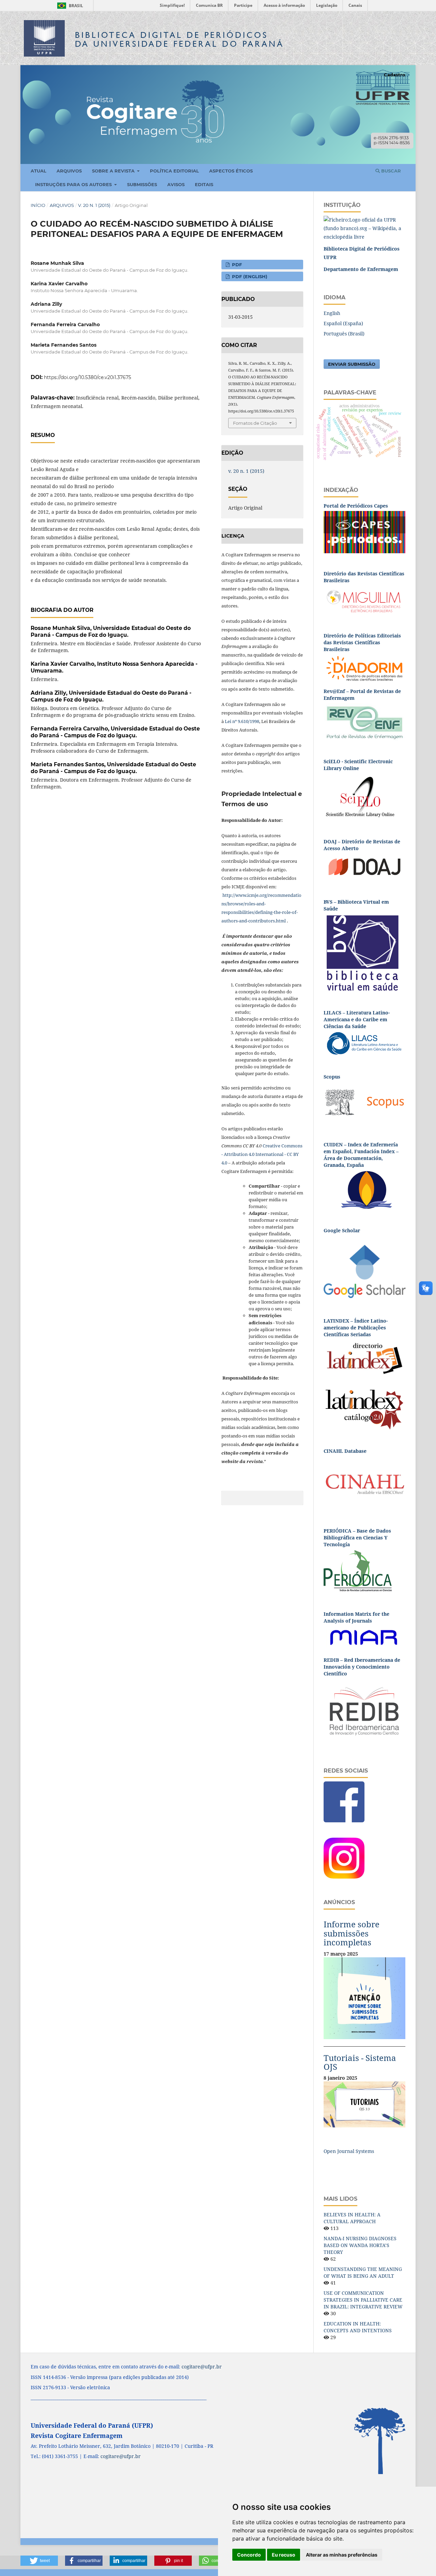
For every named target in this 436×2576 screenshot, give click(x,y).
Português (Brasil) (344, 334)
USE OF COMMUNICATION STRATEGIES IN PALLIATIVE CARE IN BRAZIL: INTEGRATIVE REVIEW (363, 2300)
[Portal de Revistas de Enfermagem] (364, 722)
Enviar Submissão (352, 364)
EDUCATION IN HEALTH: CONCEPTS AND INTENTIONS (358, 2327)
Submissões (142, 184)
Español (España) (343, 323)
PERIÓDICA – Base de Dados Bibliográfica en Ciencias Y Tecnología (357, 1538)
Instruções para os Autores (74, 184)
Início (38, 205)
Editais (204, 184)
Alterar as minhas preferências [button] (342, 2555)
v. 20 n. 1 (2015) (94, 205)
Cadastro (395, 75)
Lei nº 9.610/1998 (242, 721)
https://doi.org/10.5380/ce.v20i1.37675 (88, 377)
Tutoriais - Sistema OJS (360, 2062)
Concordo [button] (249, 2555)
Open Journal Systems (349, 2151)
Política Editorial (174, 171)
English (332, 313)
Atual (38, 171)
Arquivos (69, 171)
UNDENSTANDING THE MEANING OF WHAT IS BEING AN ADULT (363, 2272)
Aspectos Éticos (231, 171)
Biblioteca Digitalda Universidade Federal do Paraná (180, 39)
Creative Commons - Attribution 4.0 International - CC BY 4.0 (262, 1154)
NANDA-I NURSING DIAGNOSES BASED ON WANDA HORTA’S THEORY (360, 2245)
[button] (39, 2561)
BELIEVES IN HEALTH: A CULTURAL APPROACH (352, 2218)
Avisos (176, 184)
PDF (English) (249, 276)
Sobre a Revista (114, 171)
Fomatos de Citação (255, 423)
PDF (236, 265)
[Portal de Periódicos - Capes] (364, 532)
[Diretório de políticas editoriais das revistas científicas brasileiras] (364, 668)
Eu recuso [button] (284, 2555)
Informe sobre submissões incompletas (352, 1933)
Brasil (69, 6)
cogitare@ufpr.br (202, 2367)
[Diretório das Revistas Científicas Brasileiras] (364, 600)
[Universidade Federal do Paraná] (364, 228)
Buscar (390, 171)
